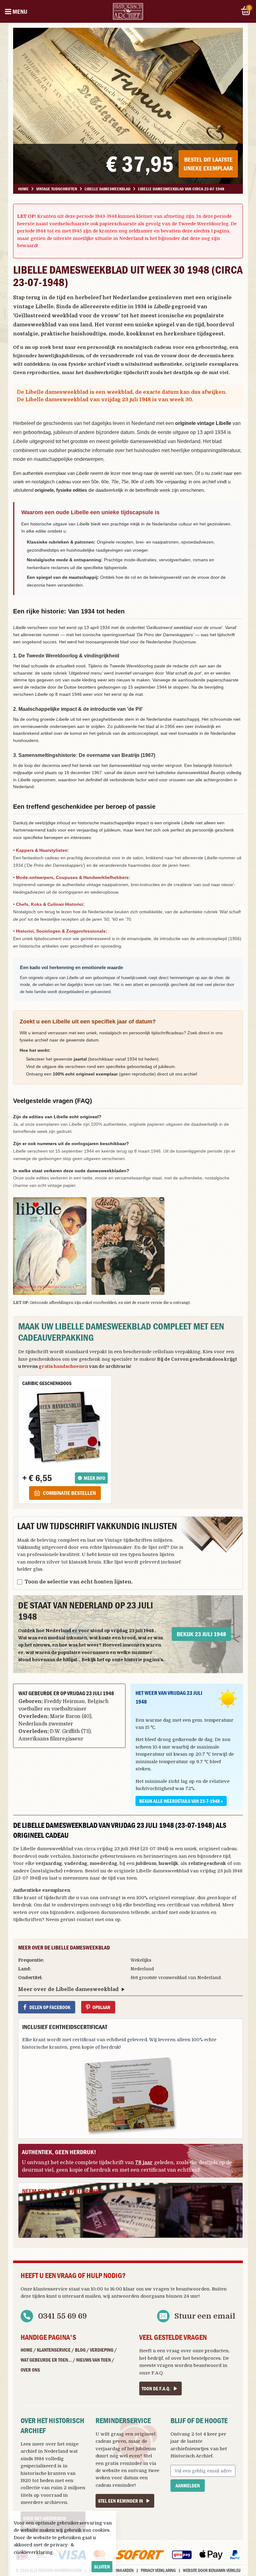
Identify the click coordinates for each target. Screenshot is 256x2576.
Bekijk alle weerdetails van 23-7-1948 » (181, 1801)
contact (85, 1920)
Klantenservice (54, 2350)
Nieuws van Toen (94, 2360)
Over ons (30, 2370)
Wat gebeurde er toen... (46, 2360)
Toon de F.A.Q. (156, 2388)
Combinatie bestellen (69, 1493)
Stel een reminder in (121, 2501)
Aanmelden (188, 2486)
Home (27, 2350)
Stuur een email (205, 2316)
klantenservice (50, 2289)
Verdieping (102, 2350)
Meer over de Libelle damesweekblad (68, 1989)
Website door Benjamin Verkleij (212, 2570)
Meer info (94, 1478)
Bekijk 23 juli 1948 (201, 1634)
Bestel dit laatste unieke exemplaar (208, 164)
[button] (50, 1246)
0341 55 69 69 (62, 2316)
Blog (80, 2350)
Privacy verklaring (158, 2570)
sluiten (102, 2567)
